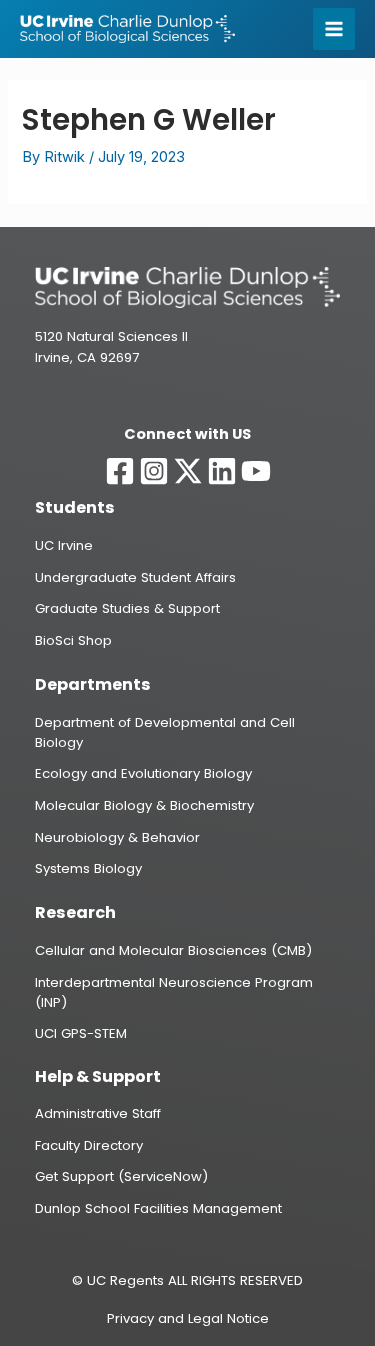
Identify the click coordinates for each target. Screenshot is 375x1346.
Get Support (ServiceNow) (121, 1176)
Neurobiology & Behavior (117, 837)
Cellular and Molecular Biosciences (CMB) (173, 950)
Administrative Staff (98, 1113)
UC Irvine (64, 545)
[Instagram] (154, 471)
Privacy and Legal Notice (188, 1318)
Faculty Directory (89, 1145)
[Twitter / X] (188, 471)
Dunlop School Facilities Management (158, 1208)
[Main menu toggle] (334, 29)
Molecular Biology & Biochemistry (144, 805)
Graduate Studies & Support (127, 608)
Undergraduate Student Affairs (135, 577)
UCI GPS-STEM (81, 1033)
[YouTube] (256, 471)
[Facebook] (120, 471)
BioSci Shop (73, 640)
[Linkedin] (222, 471)
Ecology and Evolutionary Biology (143, 773)
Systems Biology (88, 868)
